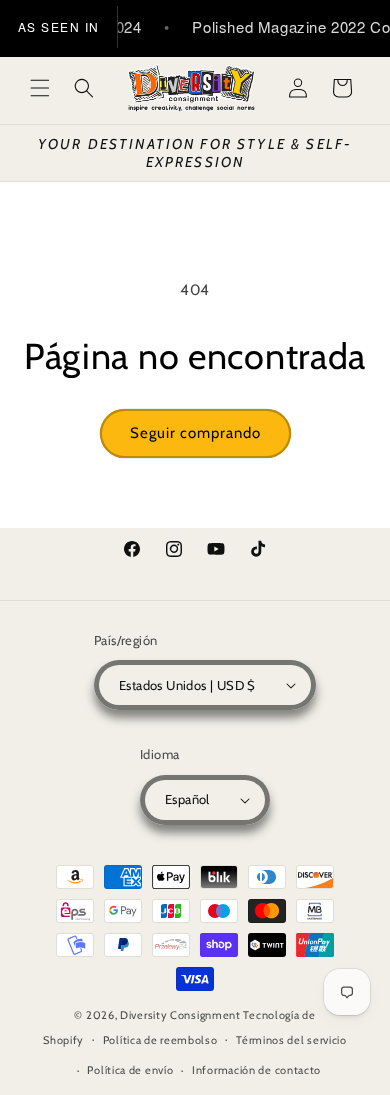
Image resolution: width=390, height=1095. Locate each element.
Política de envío (130, 1070)
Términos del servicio (291, 1040)
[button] (40, 88)
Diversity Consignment (180, 1015)
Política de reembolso (160, 1040)
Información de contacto (256, 1070)
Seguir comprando (195, 433)
